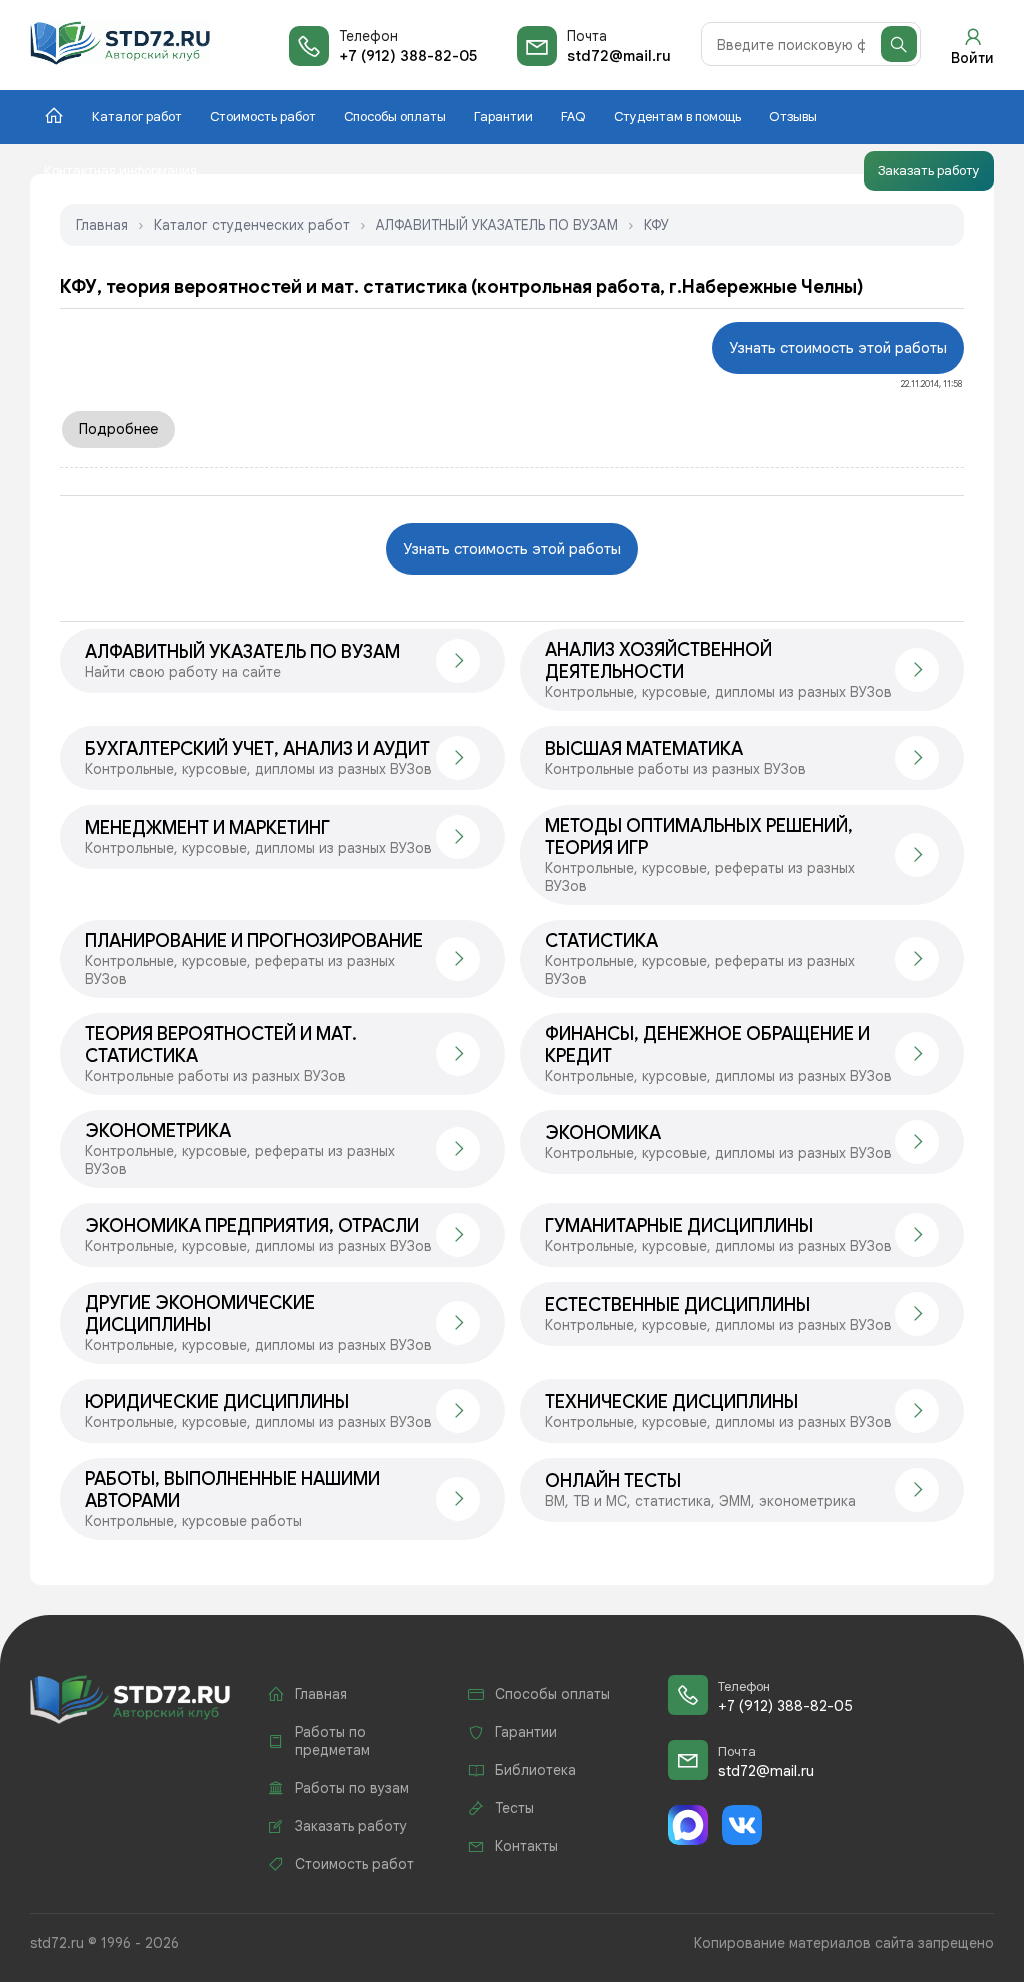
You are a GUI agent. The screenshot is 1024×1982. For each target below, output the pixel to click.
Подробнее (118, 429)
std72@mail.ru (619, 56)
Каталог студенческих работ (252, 225)
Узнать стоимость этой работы (838, 348)
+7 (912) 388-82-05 (408, 56)
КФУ (656, 225)
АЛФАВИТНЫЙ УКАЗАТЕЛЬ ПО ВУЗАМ (497, 225)
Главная (102, 225)
